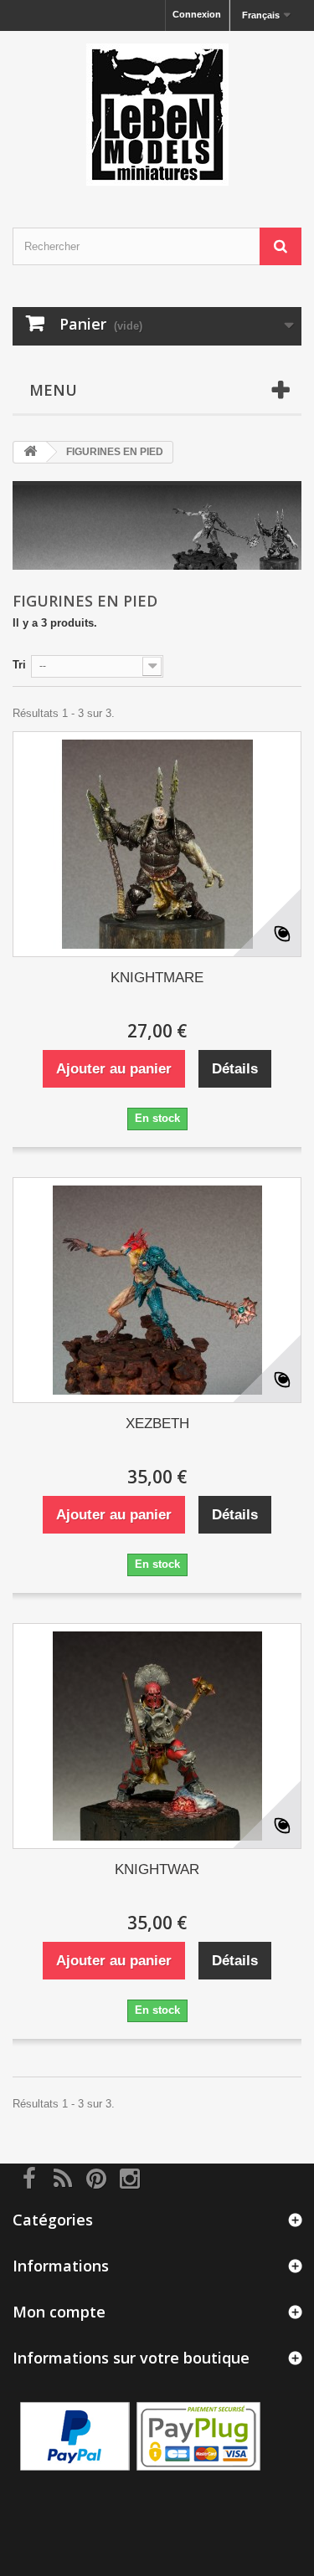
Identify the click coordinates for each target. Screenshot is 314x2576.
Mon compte (59, 2312)
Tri (19, 665)
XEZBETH (157, 1424)
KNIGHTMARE (157, 978)
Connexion (197, 14)
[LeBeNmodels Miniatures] (157, 115)
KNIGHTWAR (157, 1869)
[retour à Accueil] (30, 452)
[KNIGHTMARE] (157, 844)
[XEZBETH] (157, 1290)
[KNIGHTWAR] (157, 1736)
